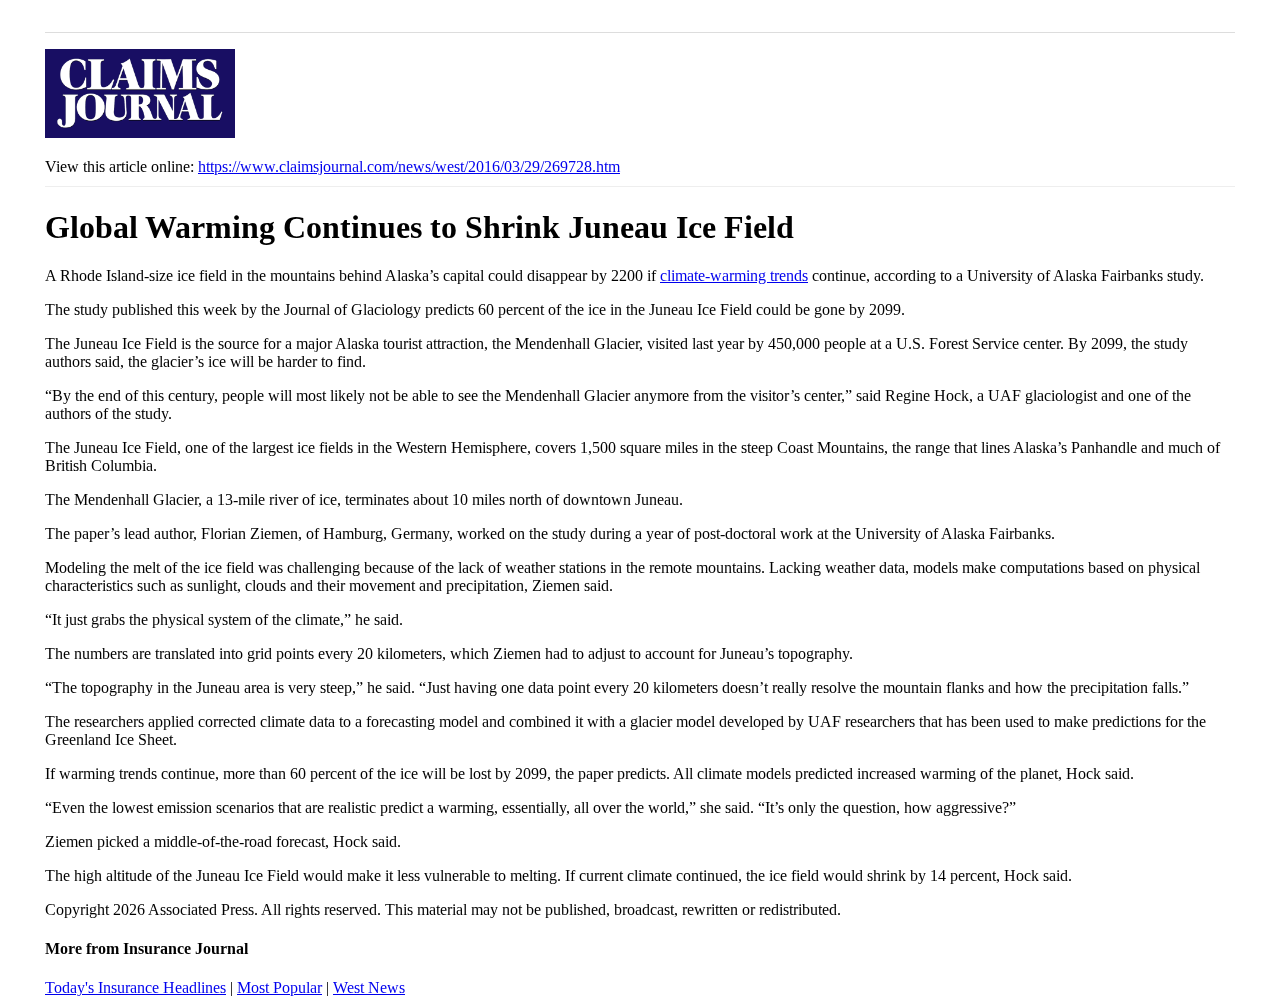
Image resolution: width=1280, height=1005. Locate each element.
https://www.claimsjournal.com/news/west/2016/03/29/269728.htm (409, 166)
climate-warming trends (734, 275)
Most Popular (279, 987)
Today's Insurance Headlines (135, 987)
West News (369, 987)
